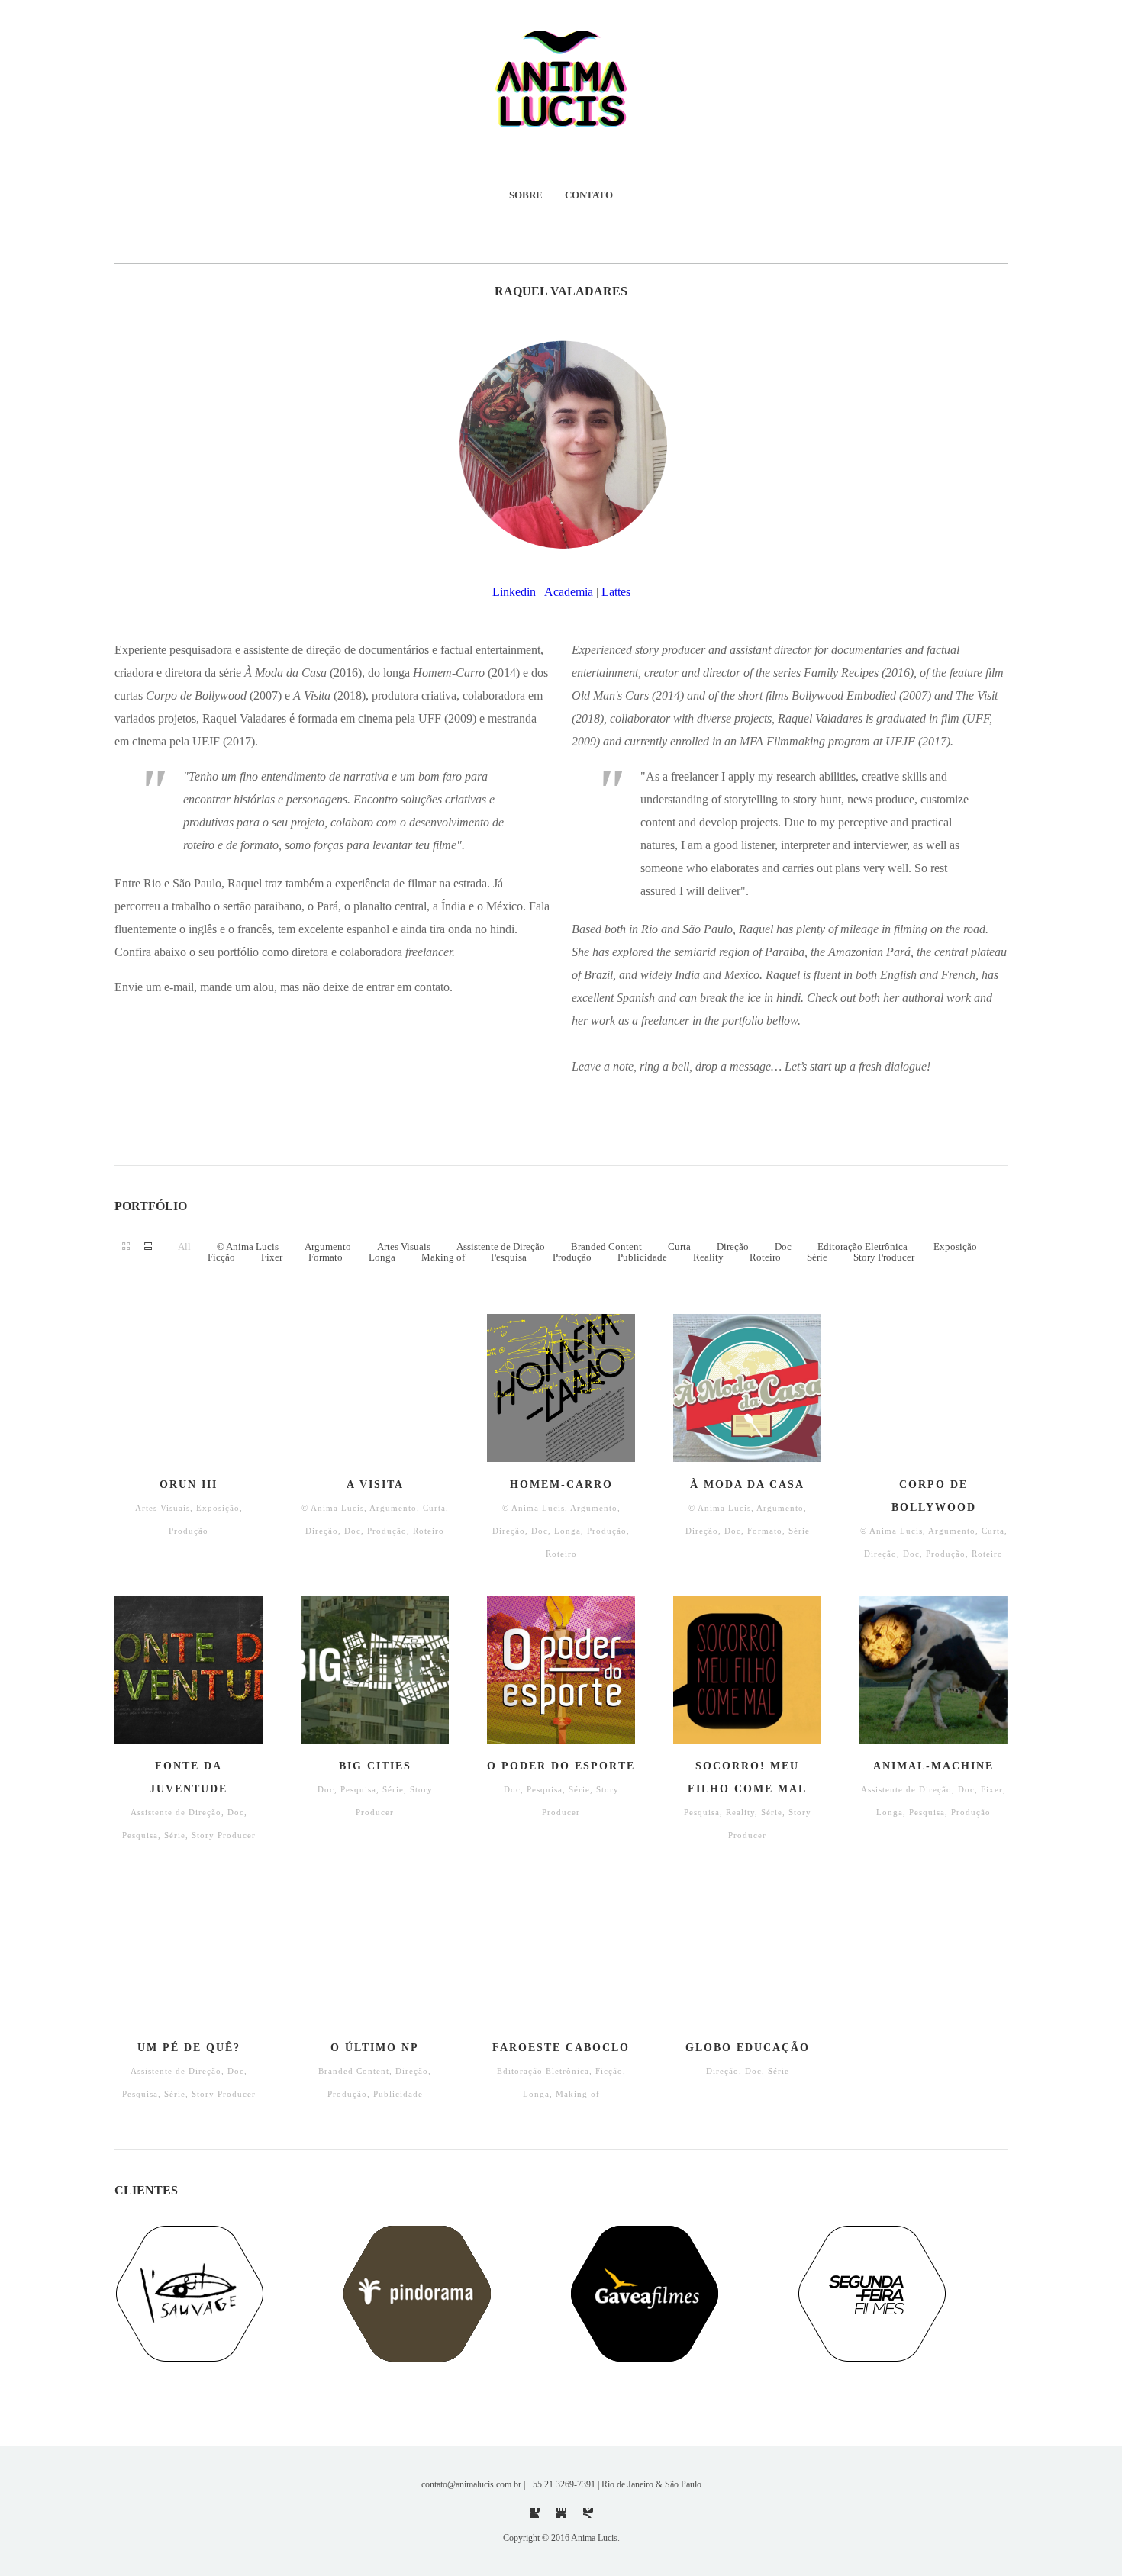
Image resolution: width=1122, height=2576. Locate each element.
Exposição (955, 1246)
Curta (679, 1246)
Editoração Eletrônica (862, 1246)
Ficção (221, 1257)
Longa (382, 1257)
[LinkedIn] (561, 2513)
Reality (708, 1257)
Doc (783, 1246)
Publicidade (642, 1257)
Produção (572, 1257)
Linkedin (514, 592)
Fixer (272, 1257)
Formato (326, 1257)
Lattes (616, 592)
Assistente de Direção (501, 1246)
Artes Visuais (404, 1246)
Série (817, 1257)
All (184, 1246)
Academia (569, 592)
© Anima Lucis (248, 1246)
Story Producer (884, 1257)
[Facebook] (535, 2513)
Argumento (328, 1246)
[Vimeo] (588, 2513)
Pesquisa (509, 1257)
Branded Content (606, 1246)
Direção (733, 1246)
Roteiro (765, 1257)
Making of (443, 1257)
